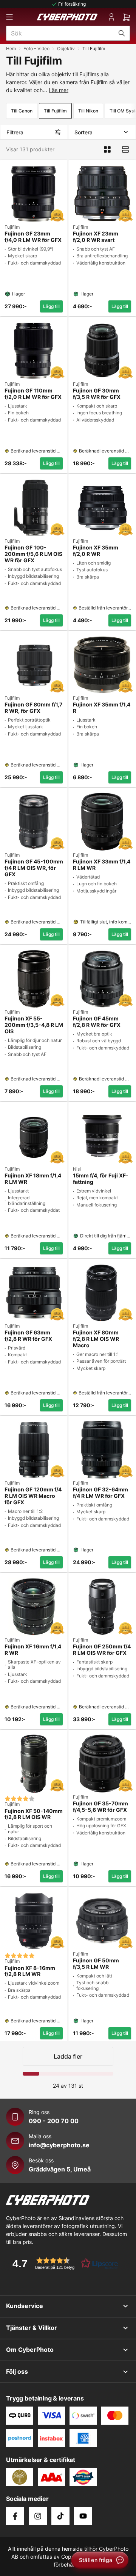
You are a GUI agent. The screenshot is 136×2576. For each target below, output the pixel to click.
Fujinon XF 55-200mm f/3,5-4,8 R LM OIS (34, 1025)
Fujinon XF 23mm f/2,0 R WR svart (96, 237)
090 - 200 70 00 (54, 2121)
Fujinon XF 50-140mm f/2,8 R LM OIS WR (34, 1814)
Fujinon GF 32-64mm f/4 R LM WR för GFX (100, 1493)
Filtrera (15, 132)
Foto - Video (36, 48)
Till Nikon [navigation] (88, 111)
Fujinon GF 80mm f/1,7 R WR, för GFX (33, 708)
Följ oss (17, 2371)
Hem (11, 48)
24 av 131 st (68, 2086)
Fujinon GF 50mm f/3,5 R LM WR (96, 1964)
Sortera (83, 132)
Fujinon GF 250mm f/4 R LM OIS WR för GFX (102, 1650)
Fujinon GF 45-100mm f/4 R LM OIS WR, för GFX (34, 868)
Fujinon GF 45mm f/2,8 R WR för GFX (97, 1022)
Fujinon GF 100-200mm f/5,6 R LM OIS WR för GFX (33, 554)
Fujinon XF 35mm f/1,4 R (102, 708)
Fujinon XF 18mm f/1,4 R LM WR (33, 1179)
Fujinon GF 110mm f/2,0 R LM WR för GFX (33, 394)
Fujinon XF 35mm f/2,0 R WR (96, 551)
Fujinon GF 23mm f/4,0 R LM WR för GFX (33, 237)
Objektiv (66, 48)
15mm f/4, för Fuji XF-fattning (101, 1179)
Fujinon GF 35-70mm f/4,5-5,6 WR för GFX (100, 1807)
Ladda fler (68, 2056)
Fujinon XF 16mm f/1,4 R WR (33, 1650)
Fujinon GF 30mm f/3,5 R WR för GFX (97, 394)
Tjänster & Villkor (32, 2328)
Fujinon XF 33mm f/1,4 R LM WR (102, 865)
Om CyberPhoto (30, 2350)
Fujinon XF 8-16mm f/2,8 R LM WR (30, 1971)
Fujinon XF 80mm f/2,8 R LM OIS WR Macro (96, 1339)
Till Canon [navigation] (22, 111)
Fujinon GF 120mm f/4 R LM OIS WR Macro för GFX (33, 1496)
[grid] (68, 1099)
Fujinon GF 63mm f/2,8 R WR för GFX (28, 1336)
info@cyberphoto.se (59, 2145)
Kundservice (25, 2306)
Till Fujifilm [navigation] (55, 111)
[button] (63, 2263)
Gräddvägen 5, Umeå (60, 2169)
